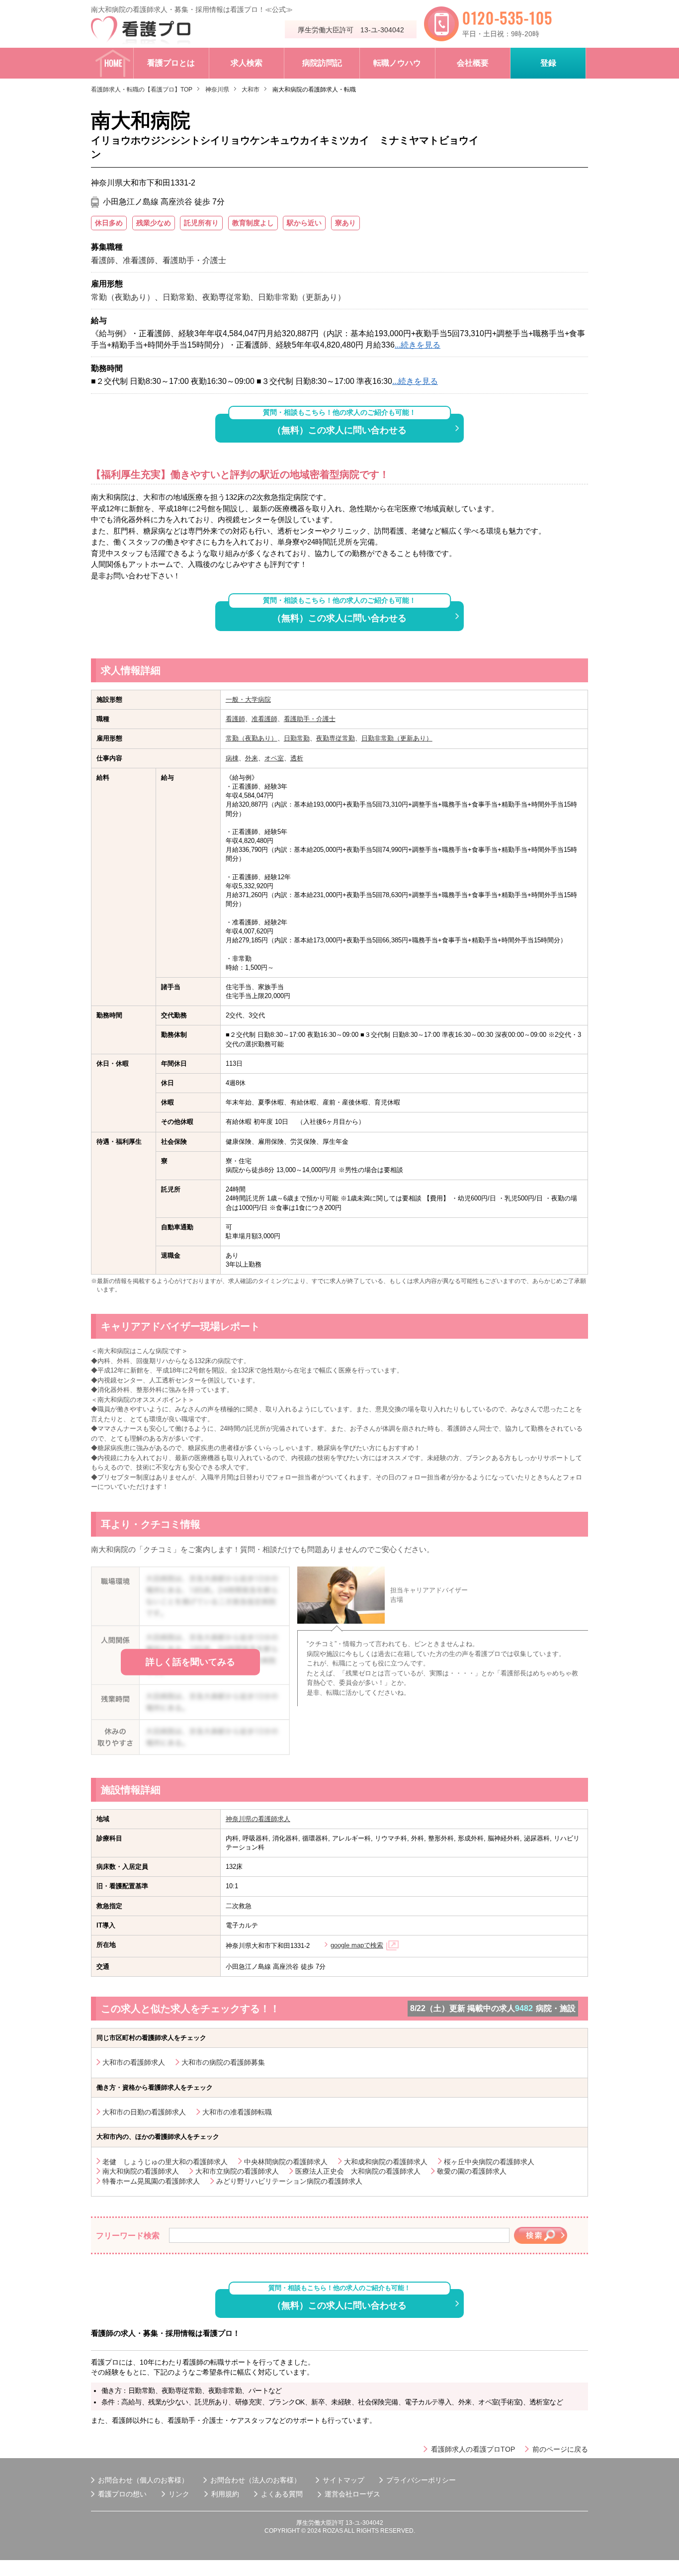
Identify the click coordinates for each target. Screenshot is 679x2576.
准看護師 (264, 719)
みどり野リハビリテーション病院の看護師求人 (289, 2181)
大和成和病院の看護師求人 (386, 2162)
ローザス (366, 2494)
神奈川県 (217, 90)
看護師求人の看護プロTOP (473, 2449)
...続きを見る (418, 345)
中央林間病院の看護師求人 (286, 2162)
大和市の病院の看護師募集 (223, 2062)
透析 (297, 758)
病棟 (232, 758)
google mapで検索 (357, 1945)
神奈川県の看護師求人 (258, 1819)
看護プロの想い (122, 2494)
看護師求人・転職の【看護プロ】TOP (142, 90)
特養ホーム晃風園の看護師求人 (151, 2181)
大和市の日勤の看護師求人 (144, 2112)
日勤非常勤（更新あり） (397, 738)
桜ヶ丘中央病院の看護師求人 (489, 2162)
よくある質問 (282, 2494)
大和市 (251, 90)
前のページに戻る (560, 2449)
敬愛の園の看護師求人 (472, 2171)
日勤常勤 (297, 738)
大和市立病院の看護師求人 (237, 2171)
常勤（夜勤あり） (252, 738)
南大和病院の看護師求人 (141, 2171)
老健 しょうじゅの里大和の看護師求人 (165, 2162)
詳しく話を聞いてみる (190, 1662)
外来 (252, 758)
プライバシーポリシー (421, 2480)
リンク (179, 2494)
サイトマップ (343, 2480)
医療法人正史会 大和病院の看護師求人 (358, 2171)
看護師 (235, 719)
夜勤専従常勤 (336, 738)
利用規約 (225, 2494)
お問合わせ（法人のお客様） (255, 2480)
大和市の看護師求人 (134, 2062)
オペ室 (274, 758)
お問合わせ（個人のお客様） (143, 2480)
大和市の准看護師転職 (237, 2112)
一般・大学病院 (248, 699)
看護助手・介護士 (310, 719)
